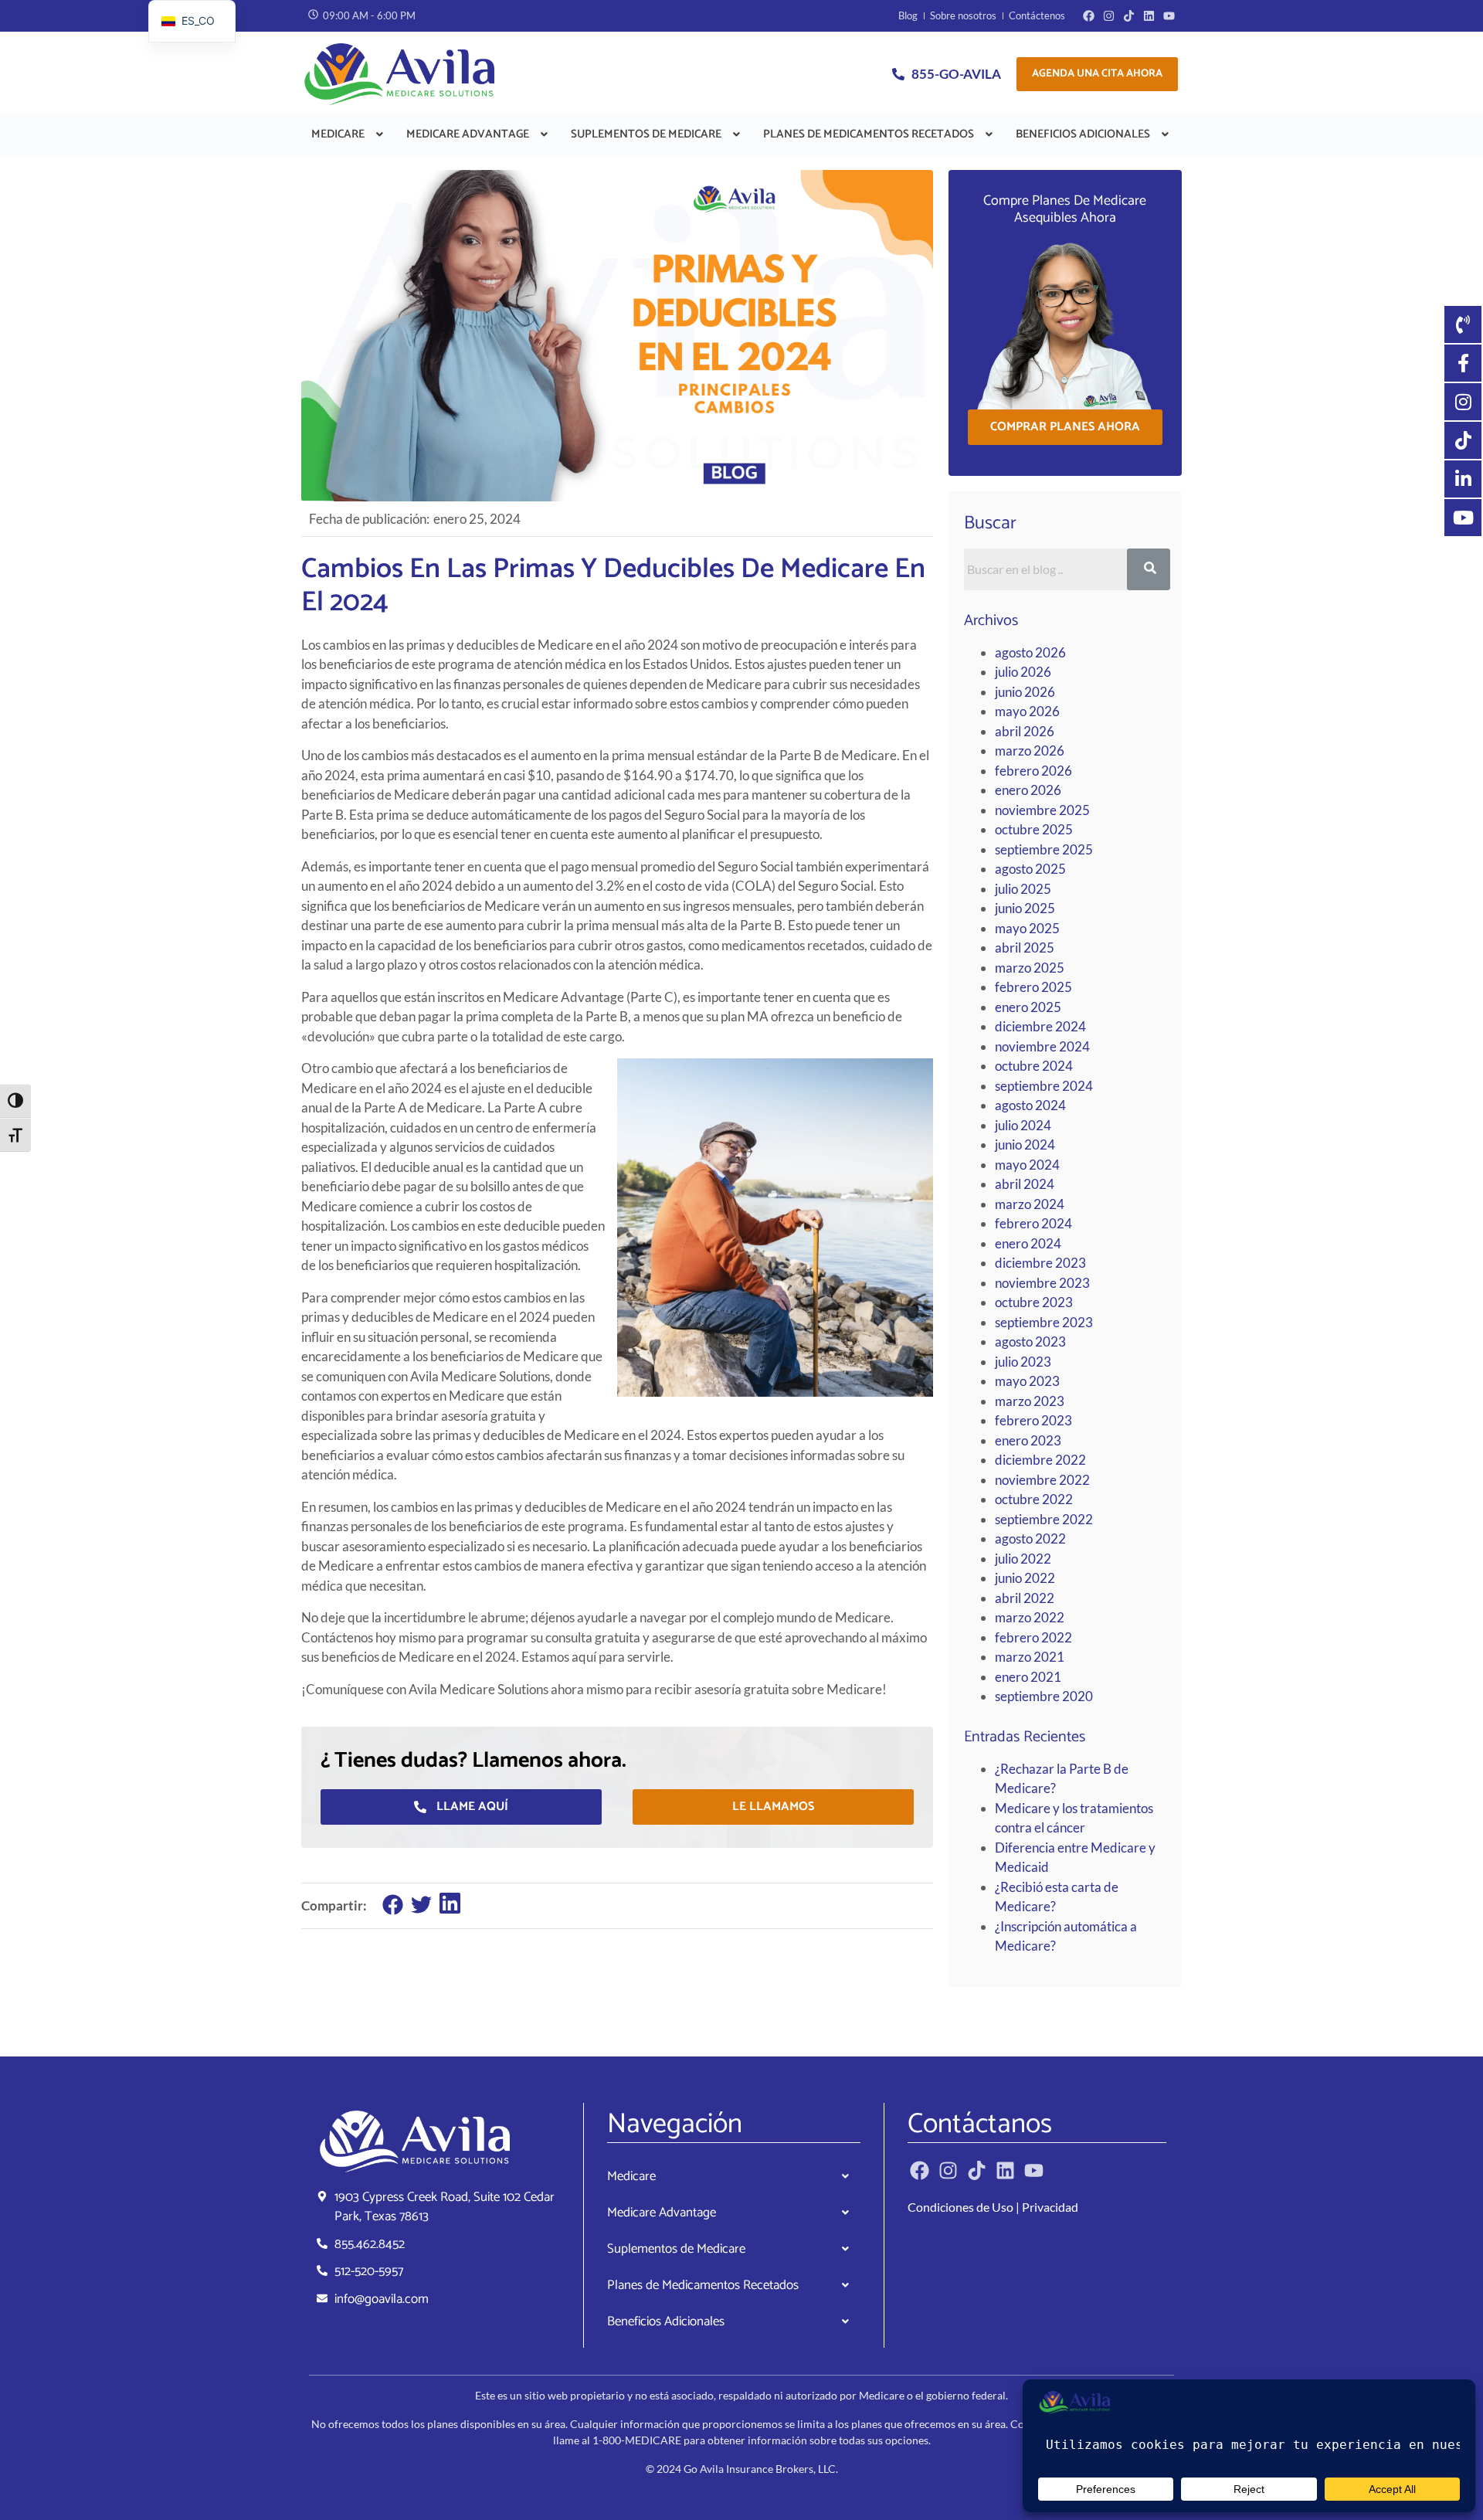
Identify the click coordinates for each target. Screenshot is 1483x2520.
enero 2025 (1028, 1007)
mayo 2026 (1027, 711)
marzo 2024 (1030, 1204)
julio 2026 (1023, 672)
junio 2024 (1025, 1145)
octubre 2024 (1034, 1066)
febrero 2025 (1033, 987)
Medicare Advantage (468, 134)
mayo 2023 (1027, 1381)
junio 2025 (1025, 908)
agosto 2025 (1030, 869)
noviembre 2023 (1042, 1283)
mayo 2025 (1027, 928)
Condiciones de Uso (960, 2207)
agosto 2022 (1030, 1538)
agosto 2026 (1030, 652)
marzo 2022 (1030, 1617)
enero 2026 (1028, 790)
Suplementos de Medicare (646, 134)
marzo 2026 (1030, 751)
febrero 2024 (1033, 1223)
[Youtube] (1169, 16)
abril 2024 (1025, 1184)
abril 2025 (1025, 948)
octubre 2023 (1034, 1302)
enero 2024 (1028, 1243)
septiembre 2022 (1044, 1519)
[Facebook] (1089, 16)
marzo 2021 (1030, 1657)
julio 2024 (1023, 1125)
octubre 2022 (1034, 1499)
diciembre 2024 (1040, 1026)
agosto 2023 (1030, 1342)
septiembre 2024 (1044, 1086)
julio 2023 (1023, 1362)
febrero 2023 (1033, 1420)
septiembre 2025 (1044, 849)
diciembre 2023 (1040, 1263)
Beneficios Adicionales (1083, 134)
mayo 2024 (1027, 1165)
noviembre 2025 (1042, 810)
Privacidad (1050, 2207)
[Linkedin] (1149, 16)
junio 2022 (1025, 1578)
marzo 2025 (1030, 968)
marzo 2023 (1030, 1401)
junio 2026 (1025, 692)
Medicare (338, 134)
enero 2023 (1028, 1440)
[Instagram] (1109, 16)
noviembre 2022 (1042, 1480)
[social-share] (393, 1904)
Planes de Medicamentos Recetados (869, 134)
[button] (349, 134)
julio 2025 (1023, 889)
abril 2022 (1025, 1598)
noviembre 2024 (1042, 1046)
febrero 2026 (1033, 771)
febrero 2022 (1033, 1637)
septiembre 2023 (1044, 1322)
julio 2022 (1023, 1559)
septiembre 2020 (1044, 1696)
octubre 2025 (1034, 829)
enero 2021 (1028, 1677)
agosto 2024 (1030, 1105)
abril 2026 (1025, 731)
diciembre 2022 (1040, 1460)
